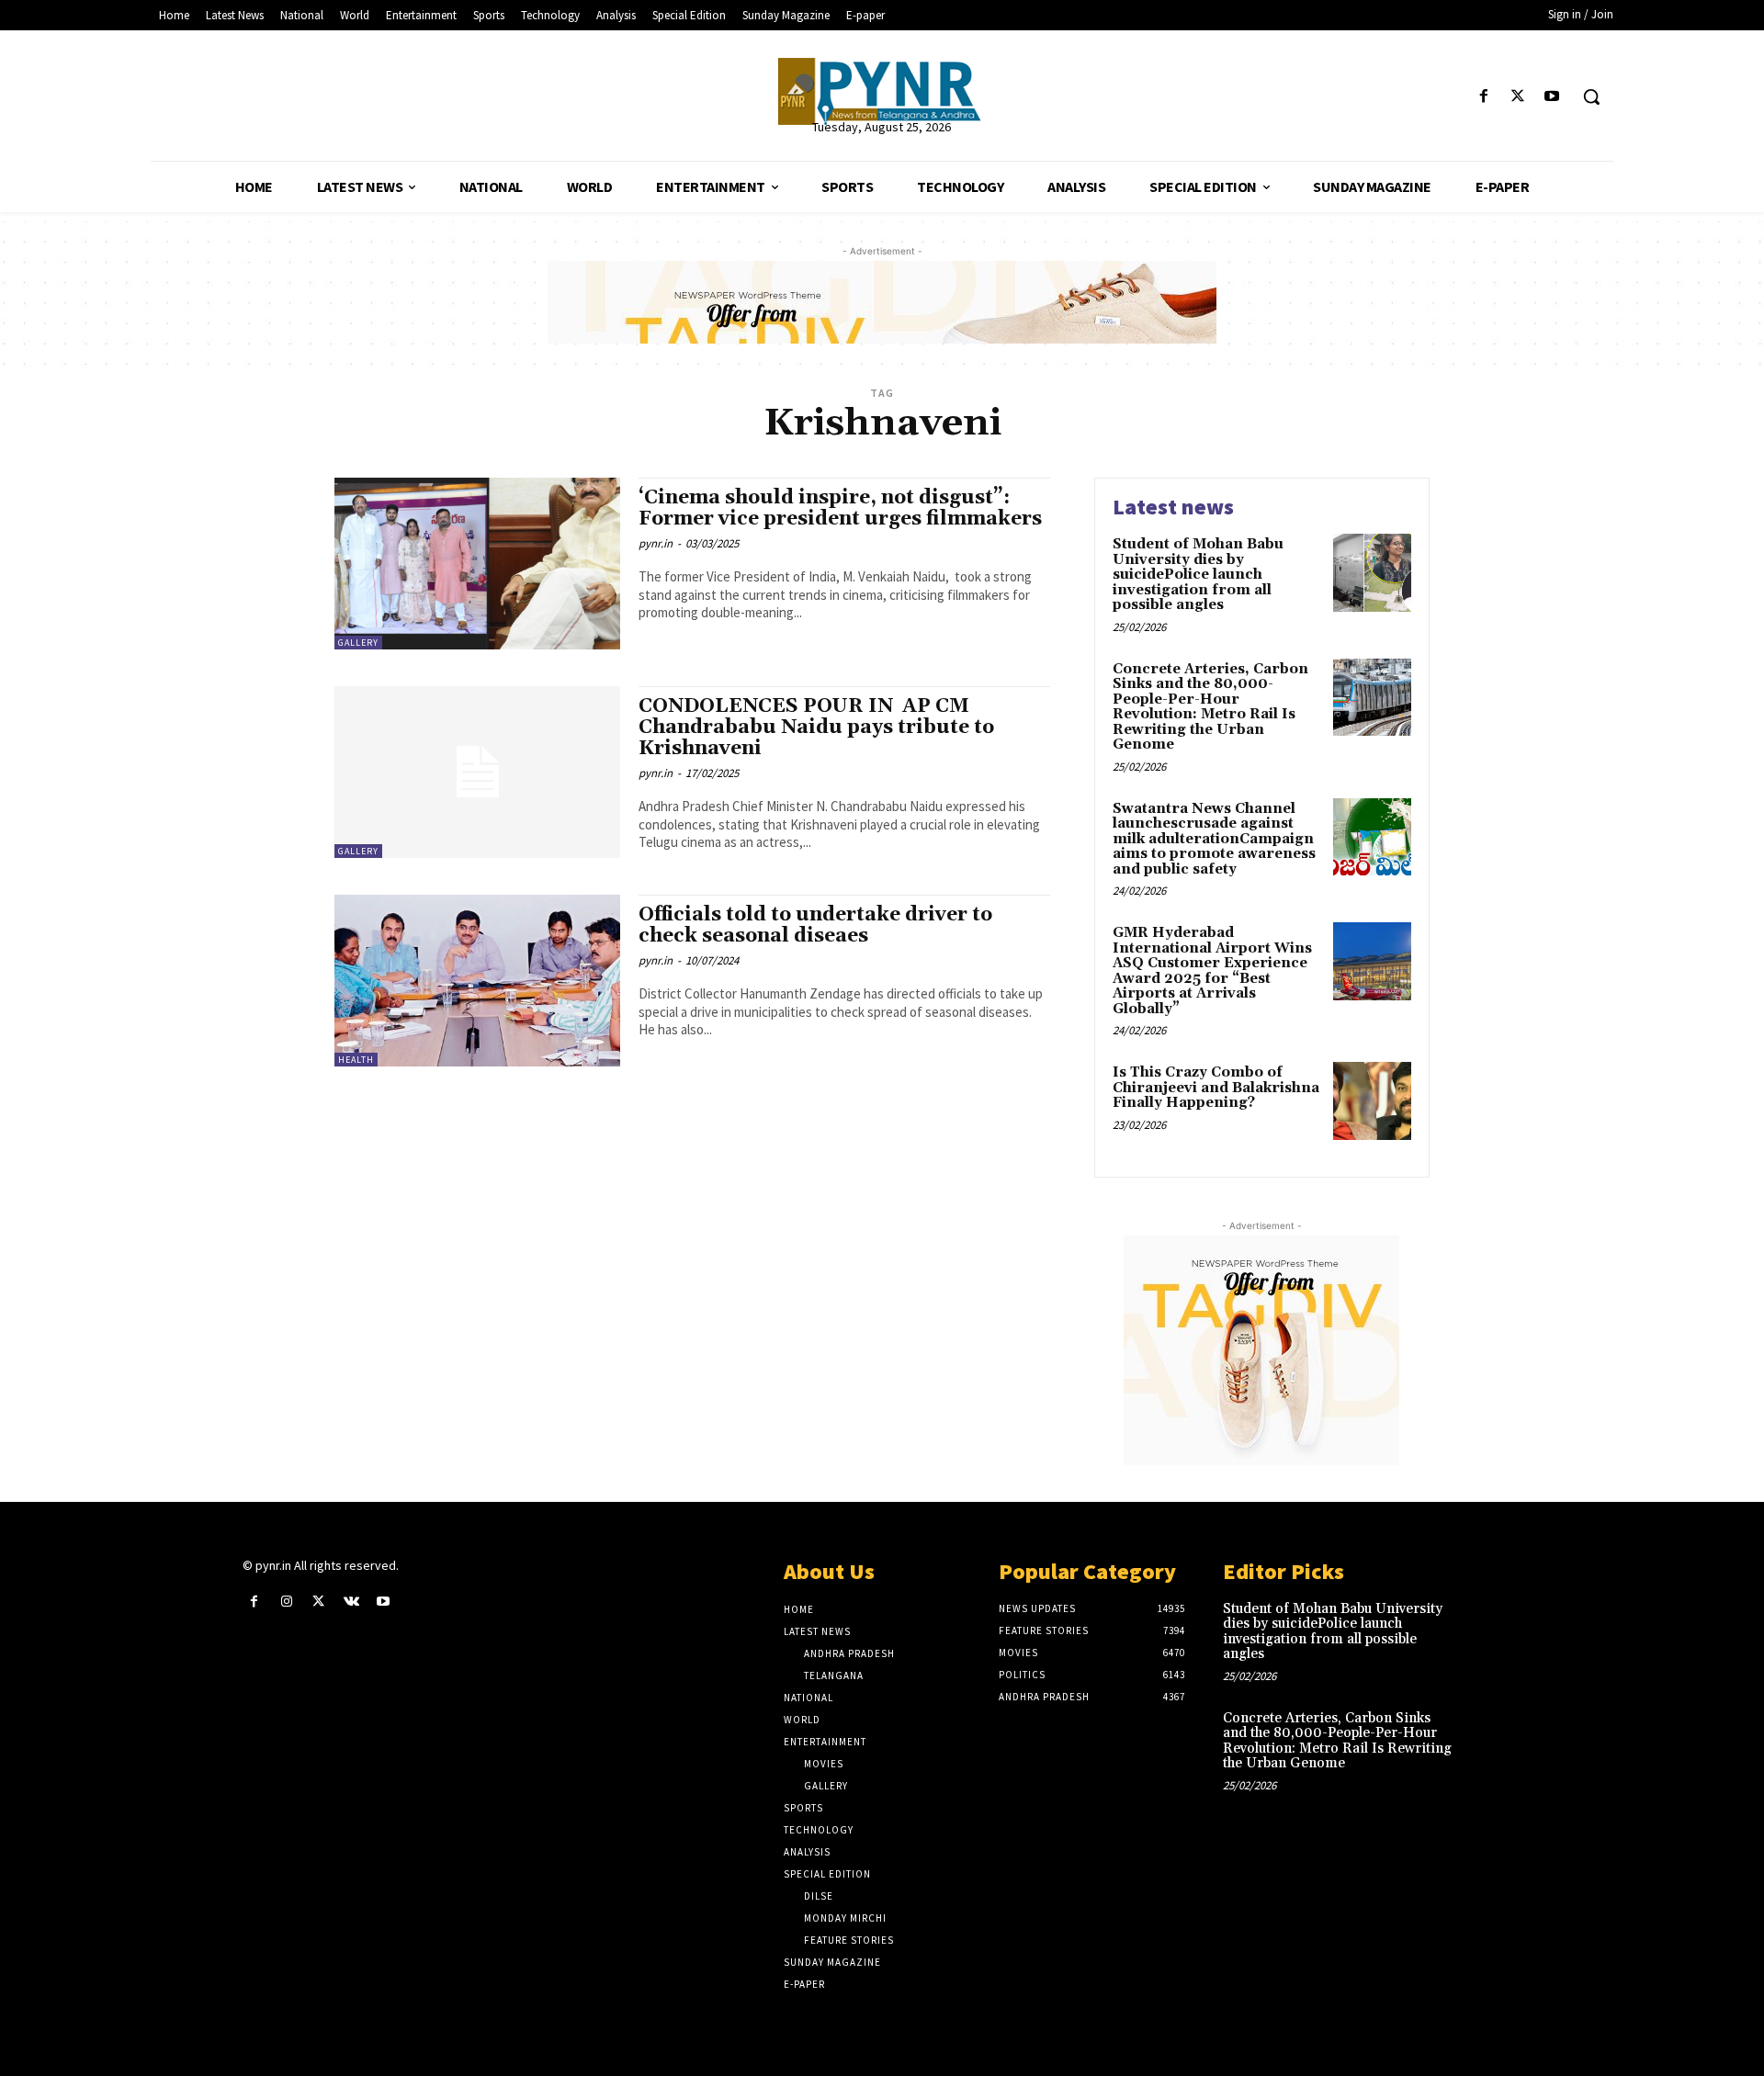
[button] (1591, 96)
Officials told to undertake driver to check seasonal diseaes (815, 925)
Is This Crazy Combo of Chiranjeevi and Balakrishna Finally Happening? (1216, 1088)
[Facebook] (1483, 97)
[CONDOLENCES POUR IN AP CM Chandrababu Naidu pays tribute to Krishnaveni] (477, 772)
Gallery (358, 643)
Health (356, 1060)
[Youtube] (1552, 97)
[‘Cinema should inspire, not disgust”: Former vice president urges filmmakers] (477, 564)
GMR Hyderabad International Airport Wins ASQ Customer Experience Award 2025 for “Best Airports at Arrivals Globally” (1212, 971)
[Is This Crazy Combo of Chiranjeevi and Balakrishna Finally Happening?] (1372, 1101)
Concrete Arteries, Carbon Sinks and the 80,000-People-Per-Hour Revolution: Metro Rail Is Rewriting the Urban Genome (1210, 707)
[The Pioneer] (882, 91)
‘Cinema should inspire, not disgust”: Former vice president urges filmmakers (840, 508)
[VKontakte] (351, 1602)
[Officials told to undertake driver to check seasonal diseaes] (477, 981)
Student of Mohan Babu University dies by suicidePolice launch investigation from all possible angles (1198, 575)
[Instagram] (286, 1602)
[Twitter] (1518, 97)
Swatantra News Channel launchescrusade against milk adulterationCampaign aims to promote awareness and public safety (1214, 839)
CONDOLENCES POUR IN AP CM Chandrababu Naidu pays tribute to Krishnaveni (816, 728)
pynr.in (656, 543)
